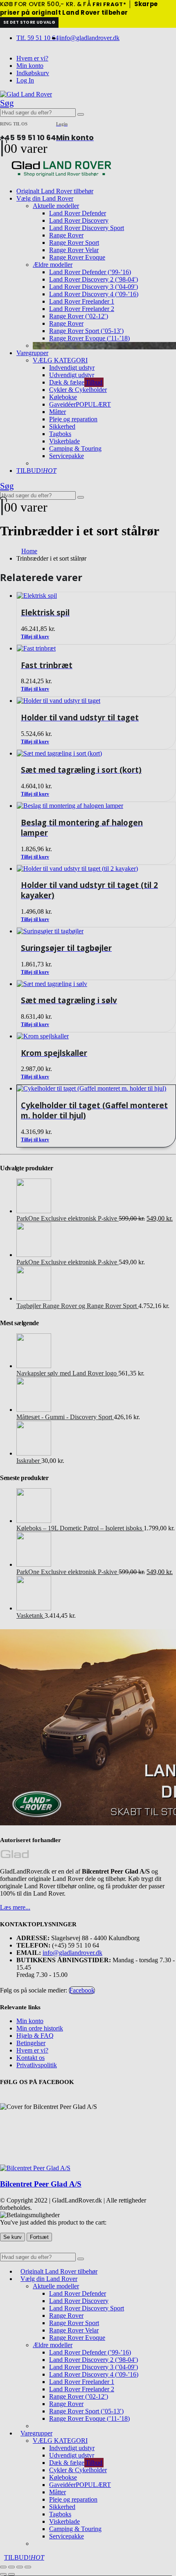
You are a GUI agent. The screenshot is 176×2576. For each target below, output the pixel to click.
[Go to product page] (96, 1089)
